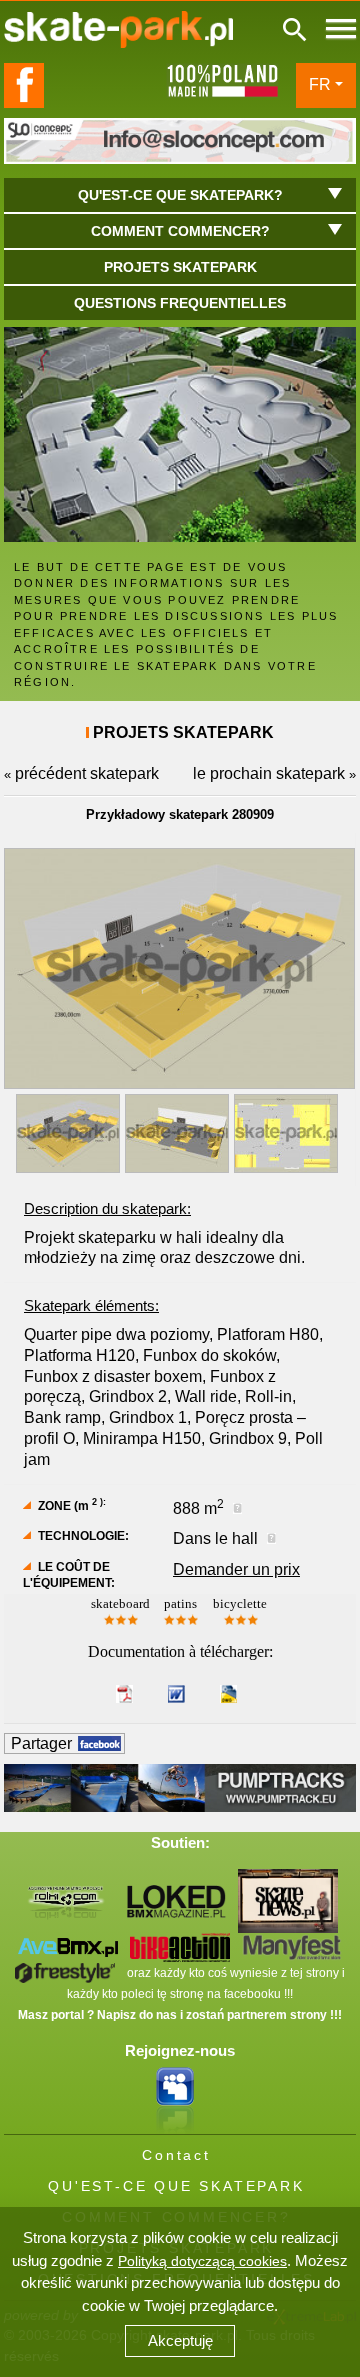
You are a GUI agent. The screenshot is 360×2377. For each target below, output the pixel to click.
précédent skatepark (87, 773)
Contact (176, 2155)
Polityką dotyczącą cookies (202, 2261)
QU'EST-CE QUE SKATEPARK (176, 2186)
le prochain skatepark (269, 773)
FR (320, 84)
